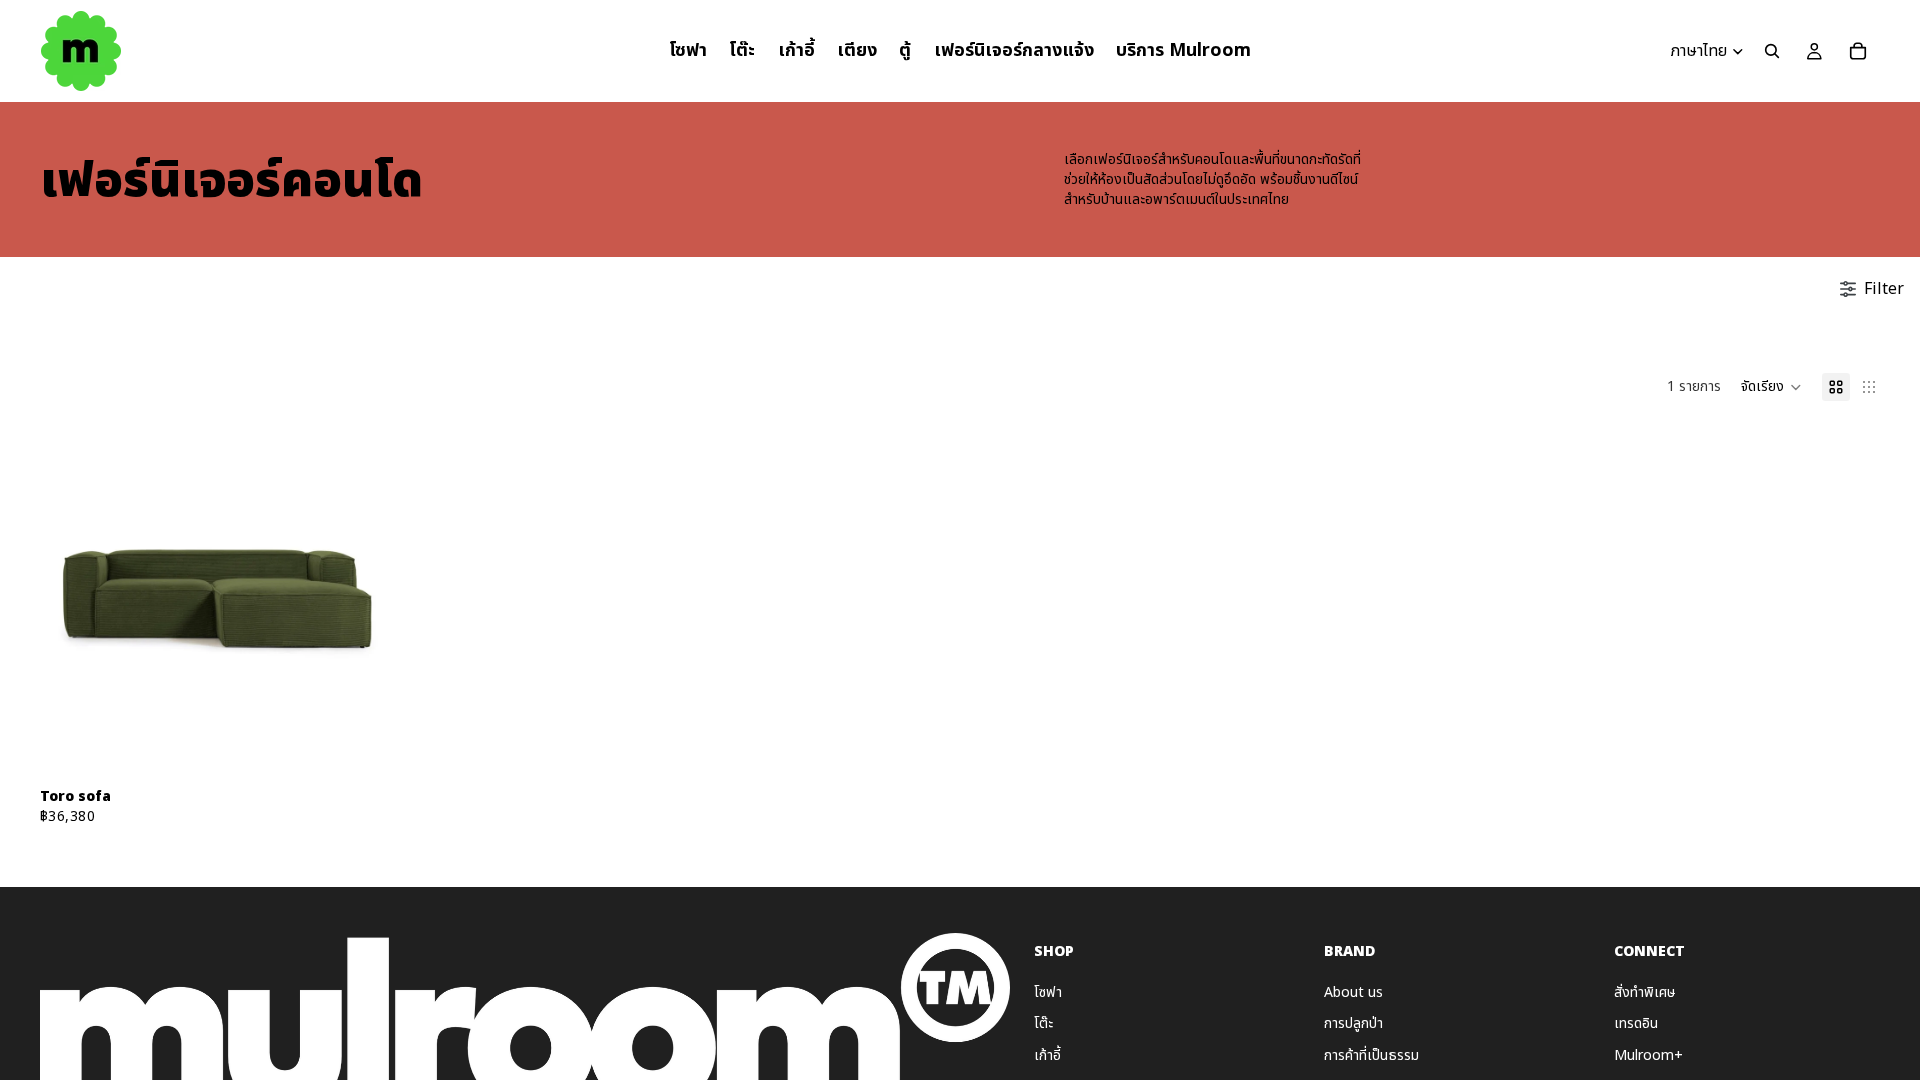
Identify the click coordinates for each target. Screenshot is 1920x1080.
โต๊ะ (1043, 1023)
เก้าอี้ (1047, 1055)
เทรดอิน (1636, 1023)
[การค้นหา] (1772, 51)
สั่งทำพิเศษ (1644, 992)
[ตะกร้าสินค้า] (1858, 51)
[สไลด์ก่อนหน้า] (70, 599)
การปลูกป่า (1353, 1023)
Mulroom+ (1648, 1055)
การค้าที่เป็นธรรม (1371, 1055)
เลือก (381, 746)
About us (1353, 992)
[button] (1771, 387)
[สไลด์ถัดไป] (365, 599)
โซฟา (1048, 992)
